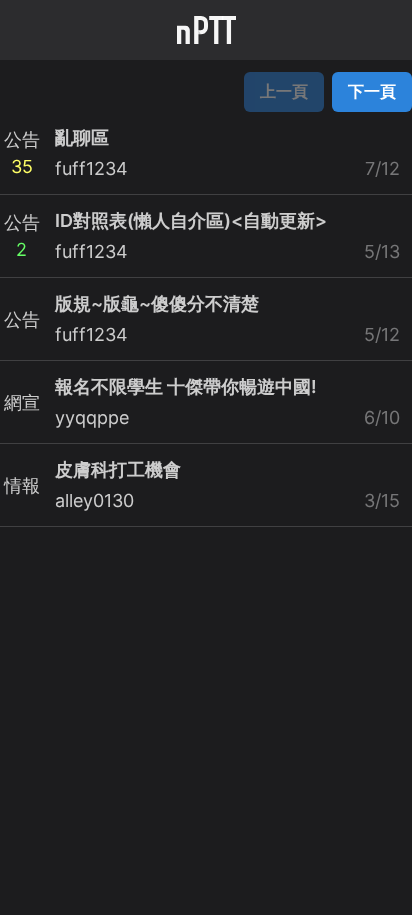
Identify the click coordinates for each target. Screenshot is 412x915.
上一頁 (284, 91)
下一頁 (372, 91)
